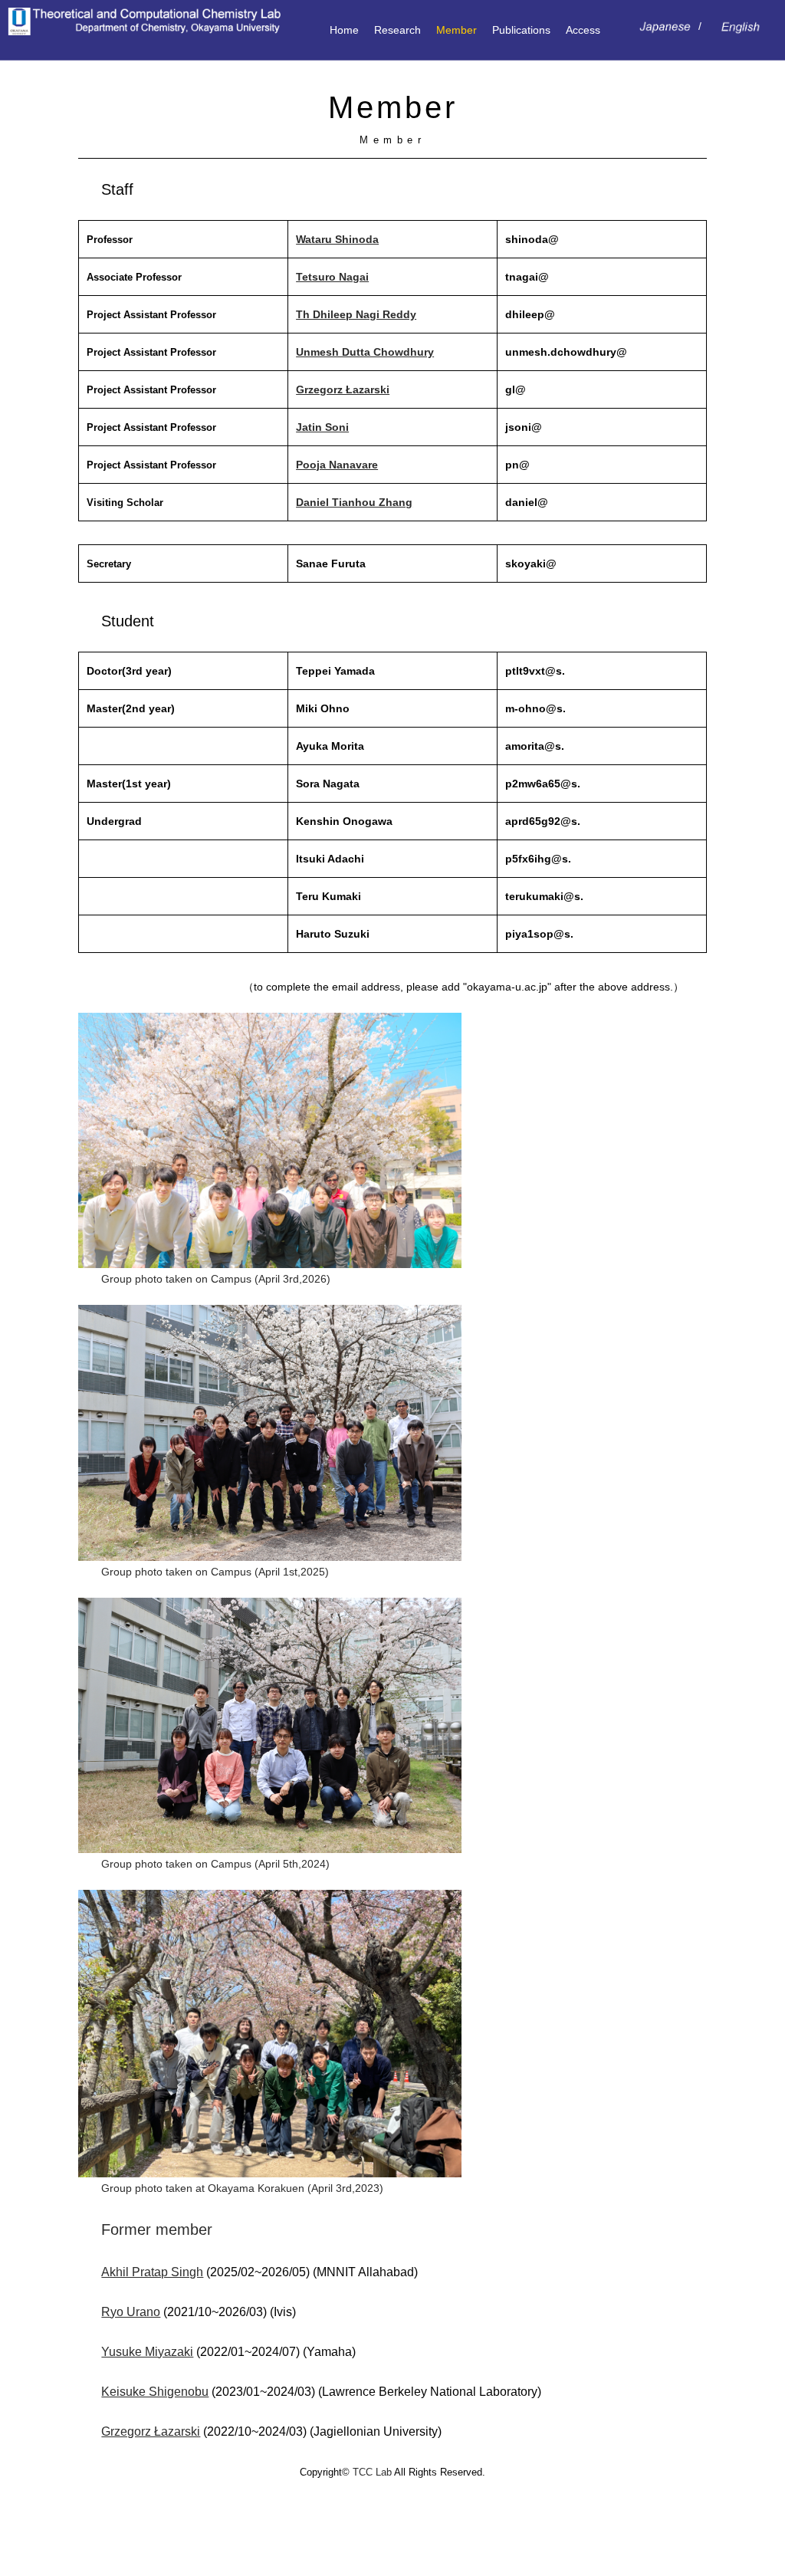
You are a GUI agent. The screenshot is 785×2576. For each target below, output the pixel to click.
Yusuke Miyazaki (147, 2352)
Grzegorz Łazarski (343, 389)
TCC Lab (372, 2472)
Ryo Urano (131, 2312)
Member (457, 30)
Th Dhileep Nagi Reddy (356, 314)
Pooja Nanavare (337, 465)
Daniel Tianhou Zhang (354, 502)
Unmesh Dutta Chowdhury (365, 352)
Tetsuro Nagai (332, 277)
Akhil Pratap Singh (152, 2272)
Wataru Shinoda (337, 239)
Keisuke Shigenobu (155, 2392)
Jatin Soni (322, 427)
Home (344, 30)
